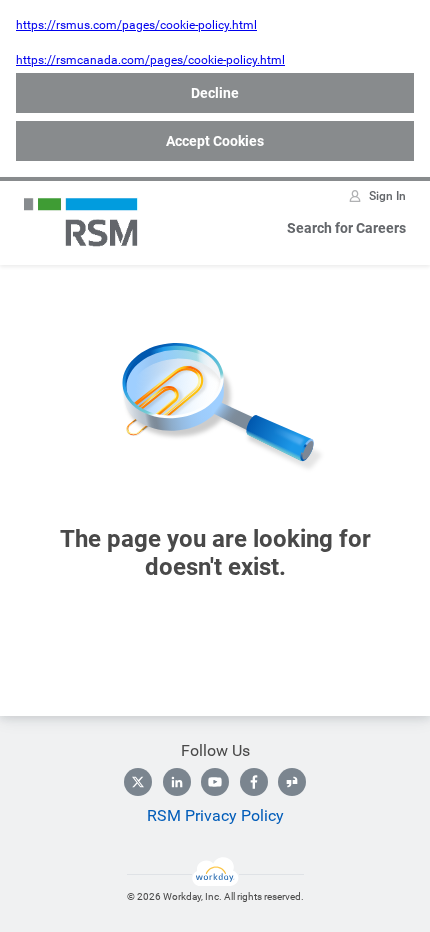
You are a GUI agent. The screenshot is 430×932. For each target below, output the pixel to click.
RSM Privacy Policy (215, 815)
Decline (215, 93)
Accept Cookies (215, 141)
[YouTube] (215, 782)
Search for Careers (346, 228)
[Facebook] (254, 782)
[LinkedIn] (177, 782)
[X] (138, 782)
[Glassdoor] (292, 782)
